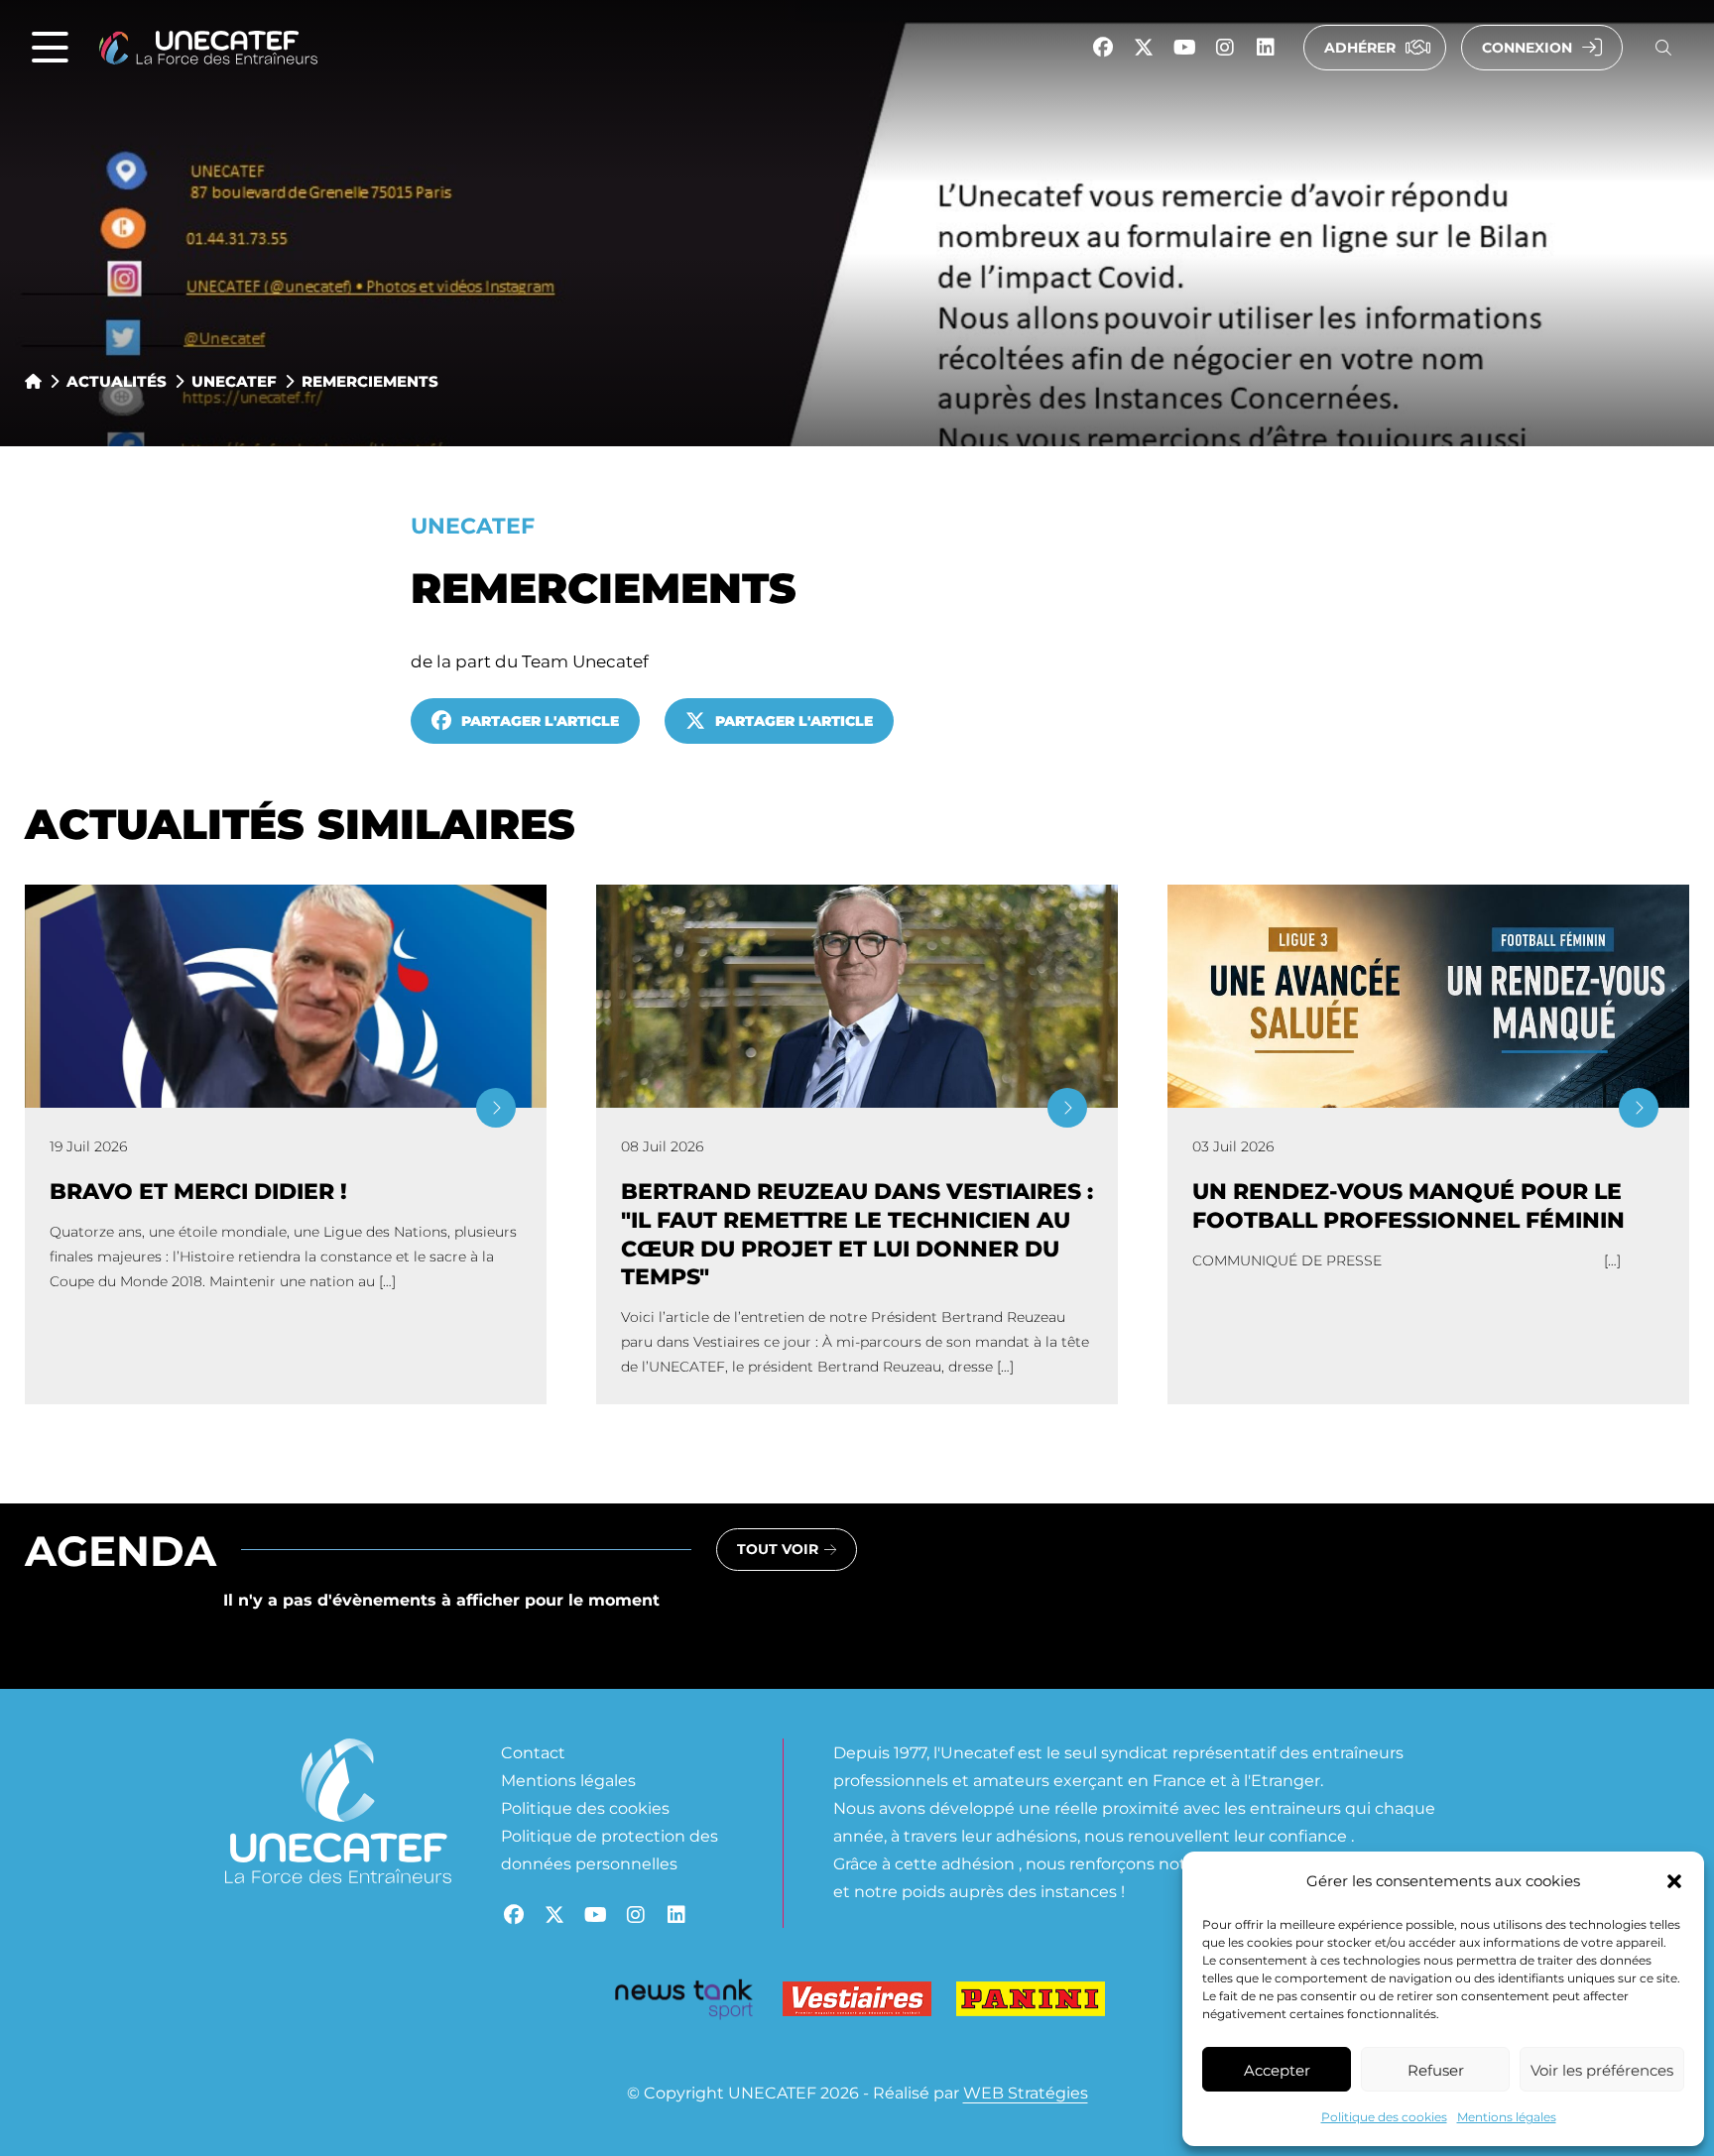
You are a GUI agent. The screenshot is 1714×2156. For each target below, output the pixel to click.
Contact (533, 1752)
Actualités (117, 381)
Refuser (1436, 2070)
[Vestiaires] (857, 2003)
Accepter (1277, 2070)
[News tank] (683, 2003)
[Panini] (1031, 2003)
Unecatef (234, 381)
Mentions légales (1507, 2116)
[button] (1674, 1881)
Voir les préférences (1602, 2070)
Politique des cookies (1384, 2116)
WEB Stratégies (1026, 2092)
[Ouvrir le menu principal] (50, 48)
